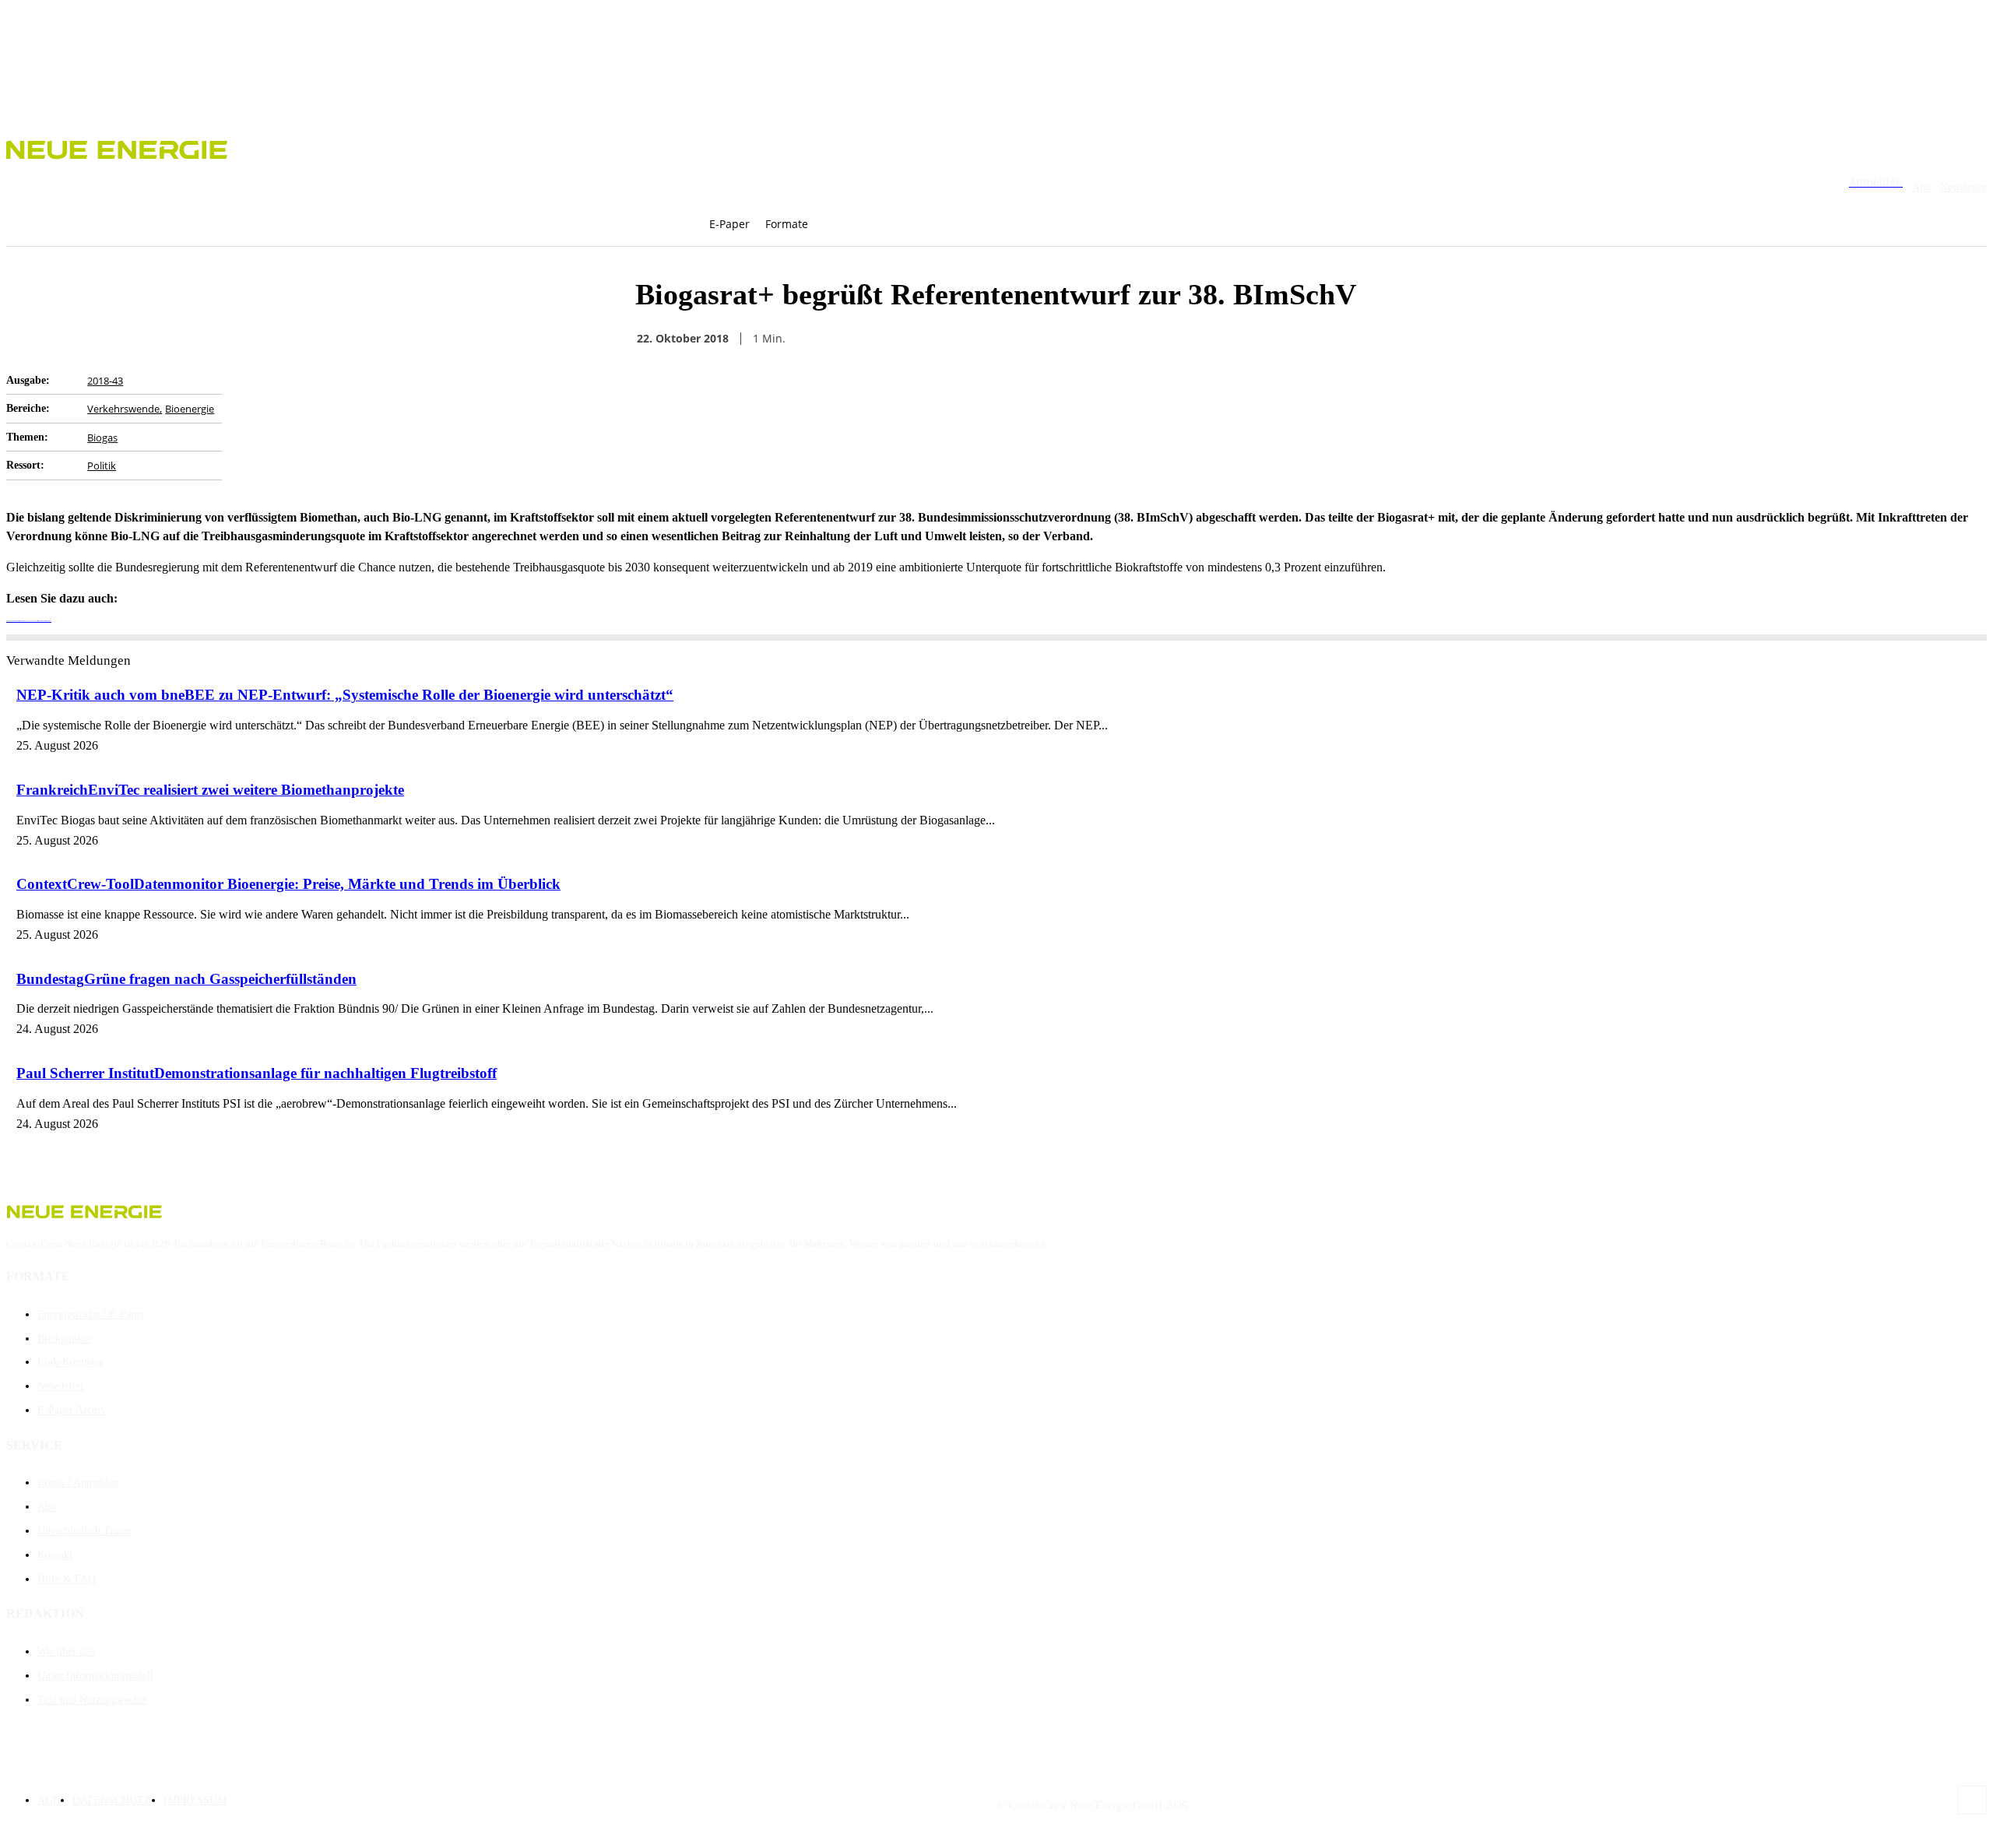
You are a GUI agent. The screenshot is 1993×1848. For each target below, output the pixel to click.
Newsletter (1963, 187)
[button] (848, 224)
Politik (102, 466)
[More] (1330, 339)
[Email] (1161, 339)
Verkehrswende (123, 409)
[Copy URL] (1217, 339)
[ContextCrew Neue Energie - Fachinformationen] (996, 148)
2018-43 (105, 381)
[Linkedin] (1273, 339)
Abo (1921, 187)
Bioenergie (190, 409)
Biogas (102, 437)
